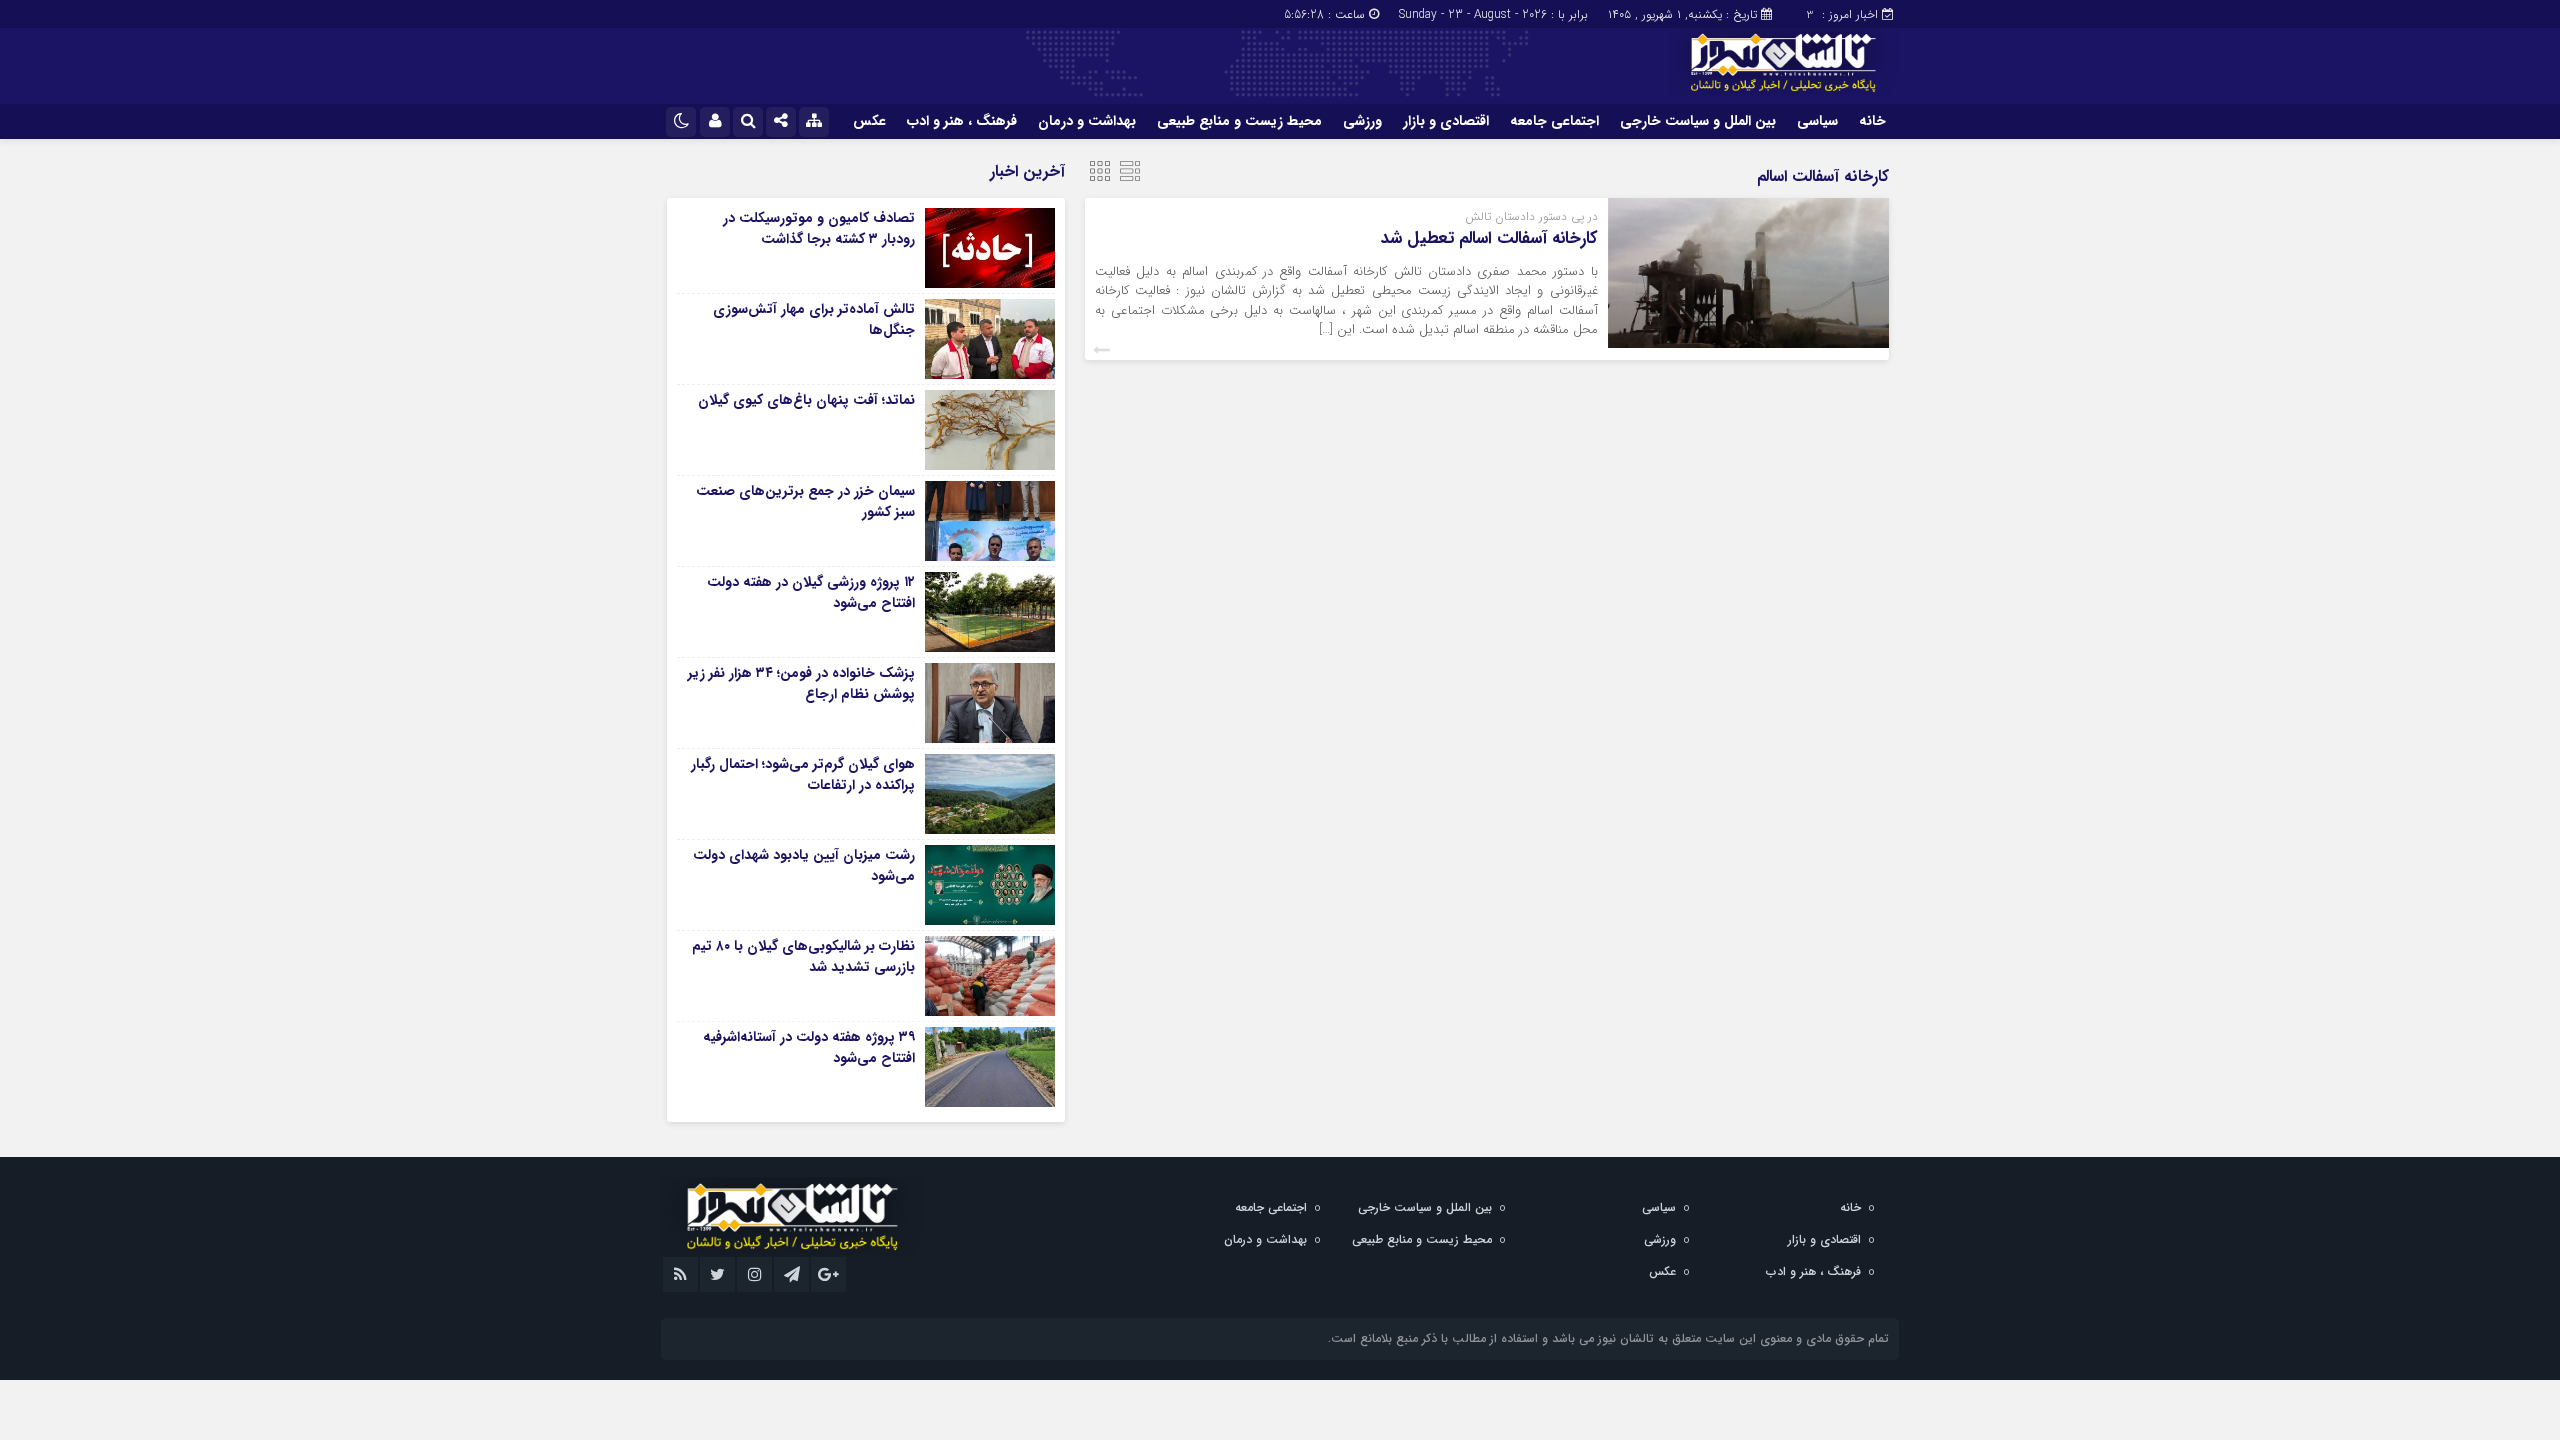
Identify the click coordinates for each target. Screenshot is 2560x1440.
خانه (1872, 121)
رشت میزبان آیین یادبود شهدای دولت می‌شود (804, 865)
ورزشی (1362, 121)
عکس (869, 121)
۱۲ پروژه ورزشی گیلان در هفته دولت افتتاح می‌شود (811, 592)
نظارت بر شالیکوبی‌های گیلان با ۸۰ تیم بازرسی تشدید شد (803, 956)
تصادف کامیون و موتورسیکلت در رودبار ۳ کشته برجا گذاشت (819, 228)
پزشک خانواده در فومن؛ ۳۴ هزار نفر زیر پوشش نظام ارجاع (801, 683)
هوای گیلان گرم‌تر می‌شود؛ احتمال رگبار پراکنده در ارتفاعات (803, 774)
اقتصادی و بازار (1446, 121)
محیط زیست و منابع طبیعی (1239, 121)
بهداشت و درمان (1087, 121)
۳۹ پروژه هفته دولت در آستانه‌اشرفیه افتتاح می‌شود (809, 1047)
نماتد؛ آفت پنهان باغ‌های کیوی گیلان (806, 400)
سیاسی (1817, 121)
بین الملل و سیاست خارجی (1698, 121)
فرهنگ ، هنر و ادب (962, 121)
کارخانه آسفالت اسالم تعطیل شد (1489, 238)
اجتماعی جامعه (1554, 121)
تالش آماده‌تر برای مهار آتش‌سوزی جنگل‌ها (814, 319)
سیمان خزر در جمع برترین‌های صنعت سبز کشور (805, 501)
